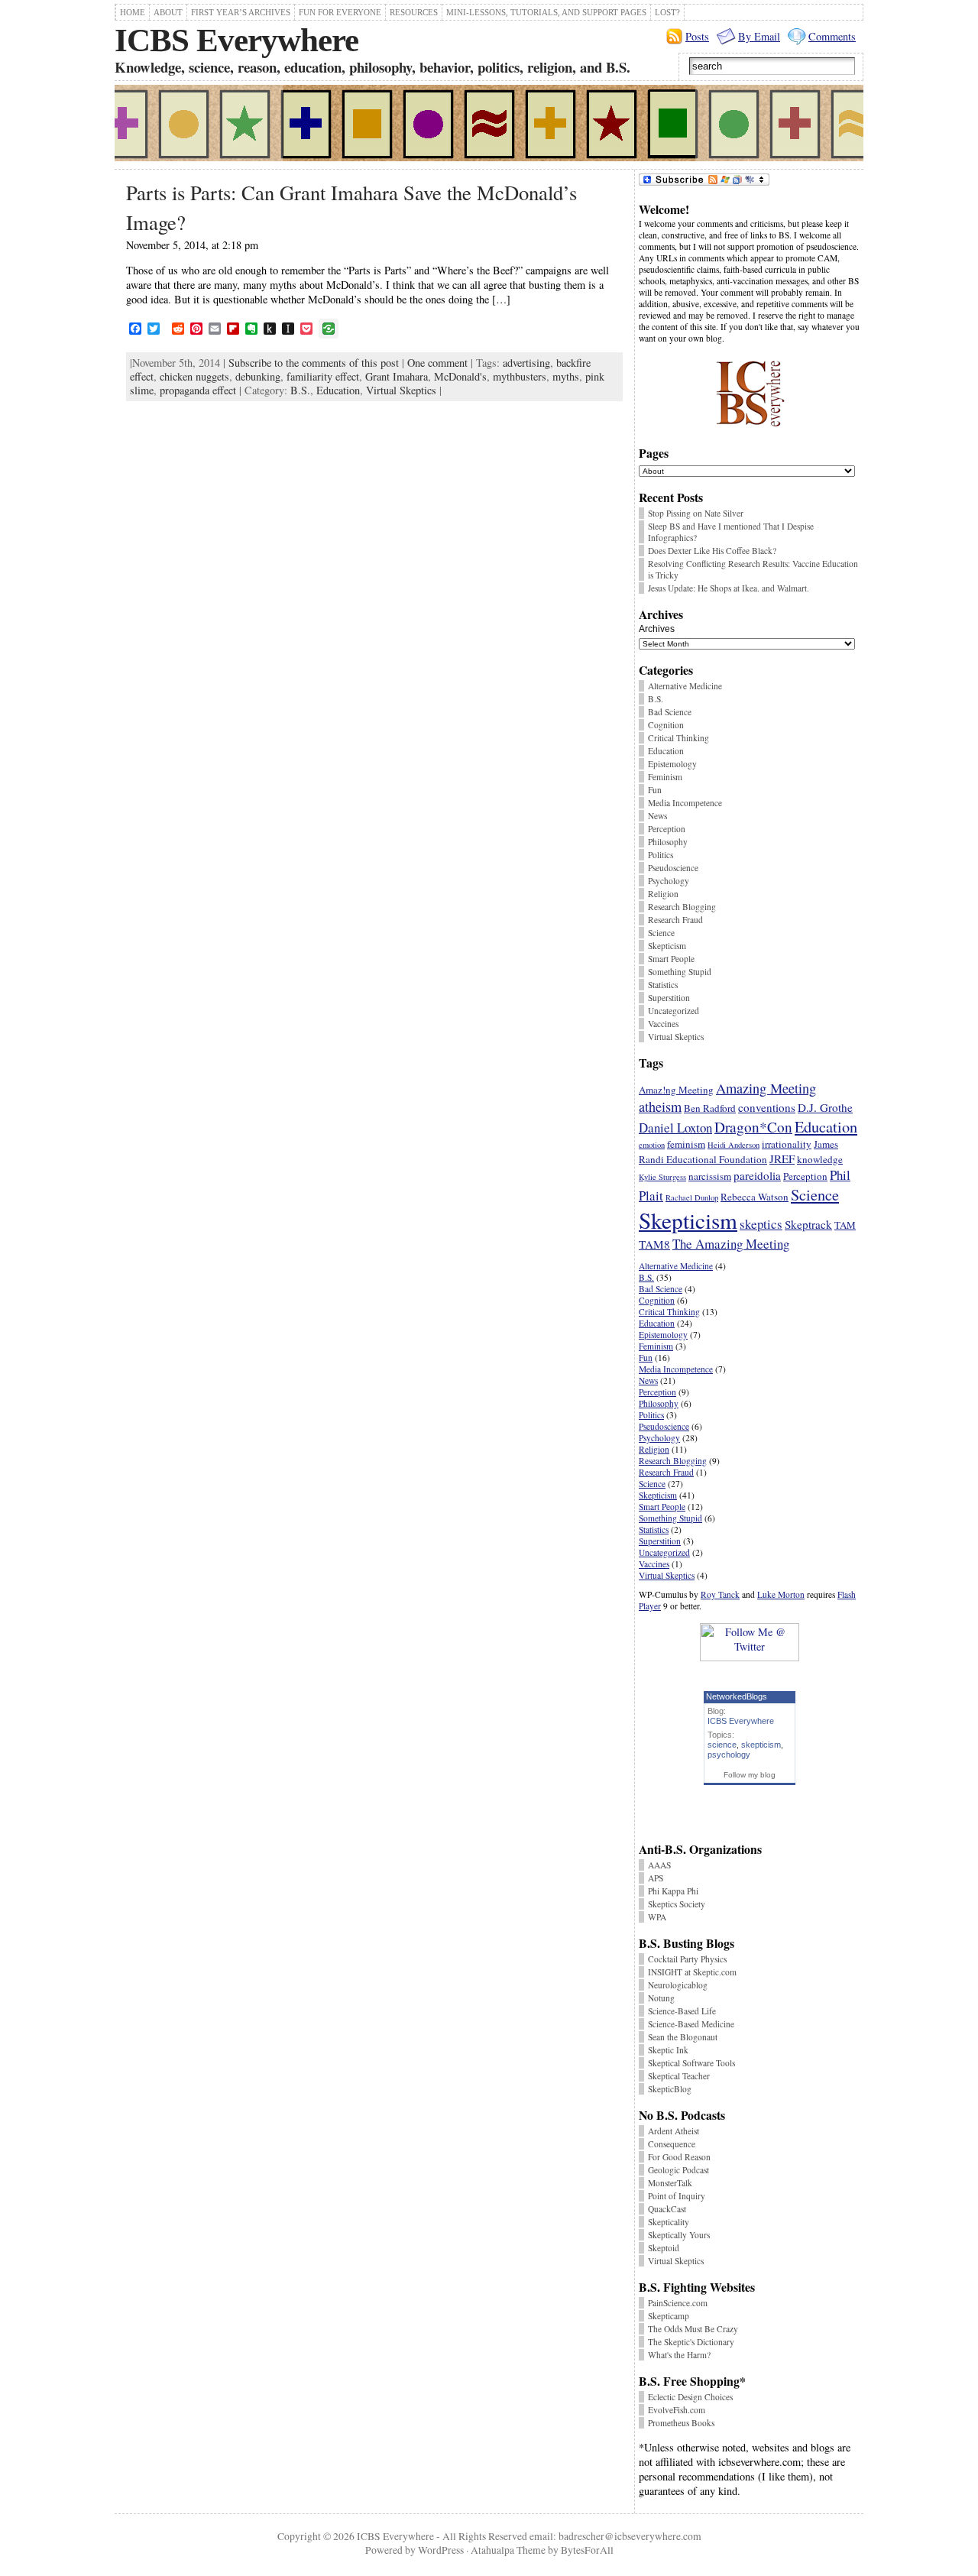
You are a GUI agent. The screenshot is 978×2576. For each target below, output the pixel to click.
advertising (526, 363)
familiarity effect (323, 376)
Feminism (665, 777)
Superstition (669, 998)
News (657, 816)
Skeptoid (664, 2248)
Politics (661, 855)
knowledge (820, 1159)
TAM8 (654, 1244)
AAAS (659, 1865)
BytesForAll (587, 2550)
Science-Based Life (682, 2011)
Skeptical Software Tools (691, 2063)
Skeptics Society (677, 1904)
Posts (697, 36)
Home (133, 12)
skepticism (761, 1745)
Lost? (667, 12)
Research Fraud (675, 920)
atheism (660, 1107)
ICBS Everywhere (236, 40)
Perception (667, 829)
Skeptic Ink (668, 2050)
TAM (845, 1225)
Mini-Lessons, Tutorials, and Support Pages (546, 12)
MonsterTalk (670, 2183)
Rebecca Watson (755, 1197)
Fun (655, 790)
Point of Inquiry (677, 2196)
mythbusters (520, 376)
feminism (686, 1144)
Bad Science (670, 712)
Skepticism (667, 946)
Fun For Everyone (340, 12)
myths (566, 376)
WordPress (441, 2550)
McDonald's (460, 376)
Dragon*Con (753, 1127)
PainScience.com (678, 2303)
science (722, 1745)
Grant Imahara (397, 376)
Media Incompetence (685, 803)
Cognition (666, 725)
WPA (657, 1917)
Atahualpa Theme (508, 2550)
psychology (729, 1755)
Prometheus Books (681, 2423)
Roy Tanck (720, 1594)
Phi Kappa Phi (673, 1891)
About (168, 12)
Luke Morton (781, 1594)
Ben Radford (710, 1108)
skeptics (761, 1224)
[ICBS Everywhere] (489, 125)
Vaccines (663, 1024)
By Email (759, 36)
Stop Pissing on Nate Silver (696, 513)
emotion (652, 1145)
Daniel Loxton (675, 1128)
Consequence (672, 2144)
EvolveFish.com (677, 2410)
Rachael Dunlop (692, 1197)
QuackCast (667, 2209)
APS (656, 1878)
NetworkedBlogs (737, 1696)
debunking (258, 376)
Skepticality (669, 2222)
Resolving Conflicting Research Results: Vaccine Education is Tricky (753, 569)
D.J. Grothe (825, 1107)
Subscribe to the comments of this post (314, 363)
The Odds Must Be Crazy (693, 2329)
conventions (767, 1107)
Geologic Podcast (678, 2170)
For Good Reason (679, 2157)
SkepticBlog (670, 2089)
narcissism (710, 1176)
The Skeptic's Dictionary (691, 2342)
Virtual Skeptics (401, 390)
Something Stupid (680, 972)
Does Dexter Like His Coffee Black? (712, 551)
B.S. (300, 390)
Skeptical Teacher (679, 2076)
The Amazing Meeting (731, 1244)
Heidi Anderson (733, 1145)
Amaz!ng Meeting (676, 1090)
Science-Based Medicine (691, 2024)
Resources (414, 12)
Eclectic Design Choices (690, 2397)
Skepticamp (669, 2316)
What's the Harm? (679, 2355)
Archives (657, 629)
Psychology (669, 881)
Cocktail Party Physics (687, 1959)
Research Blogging (682, 907)
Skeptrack (808, 1224)
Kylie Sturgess (662, 1177)
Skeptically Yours (679, 2235)
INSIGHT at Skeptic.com (692, 1972)
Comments (832, 36)
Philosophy (668, 842)
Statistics (663, 985)
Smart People (671, 959)
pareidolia (757, 1175)
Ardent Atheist (674, 2131)
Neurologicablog (678, 1985)
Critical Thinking (678, 738)
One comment (437, 363)
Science (661, 933)
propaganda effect (198, 390)
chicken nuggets (194, 376)
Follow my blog (750, 1775)
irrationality (787, 1144)
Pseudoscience (673, 868)
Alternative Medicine (685, 686)
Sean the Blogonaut (683, 2037)
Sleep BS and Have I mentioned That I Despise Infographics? (731, 532)
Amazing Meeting (766, 1088)
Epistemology (672, 764)
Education (338, 390)
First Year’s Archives (241, 12)
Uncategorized (674, 1011)
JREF (782, 1158)
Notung (661, 1998)
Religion (663, 894)
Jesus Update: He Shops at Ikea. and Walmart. (729, 588)
